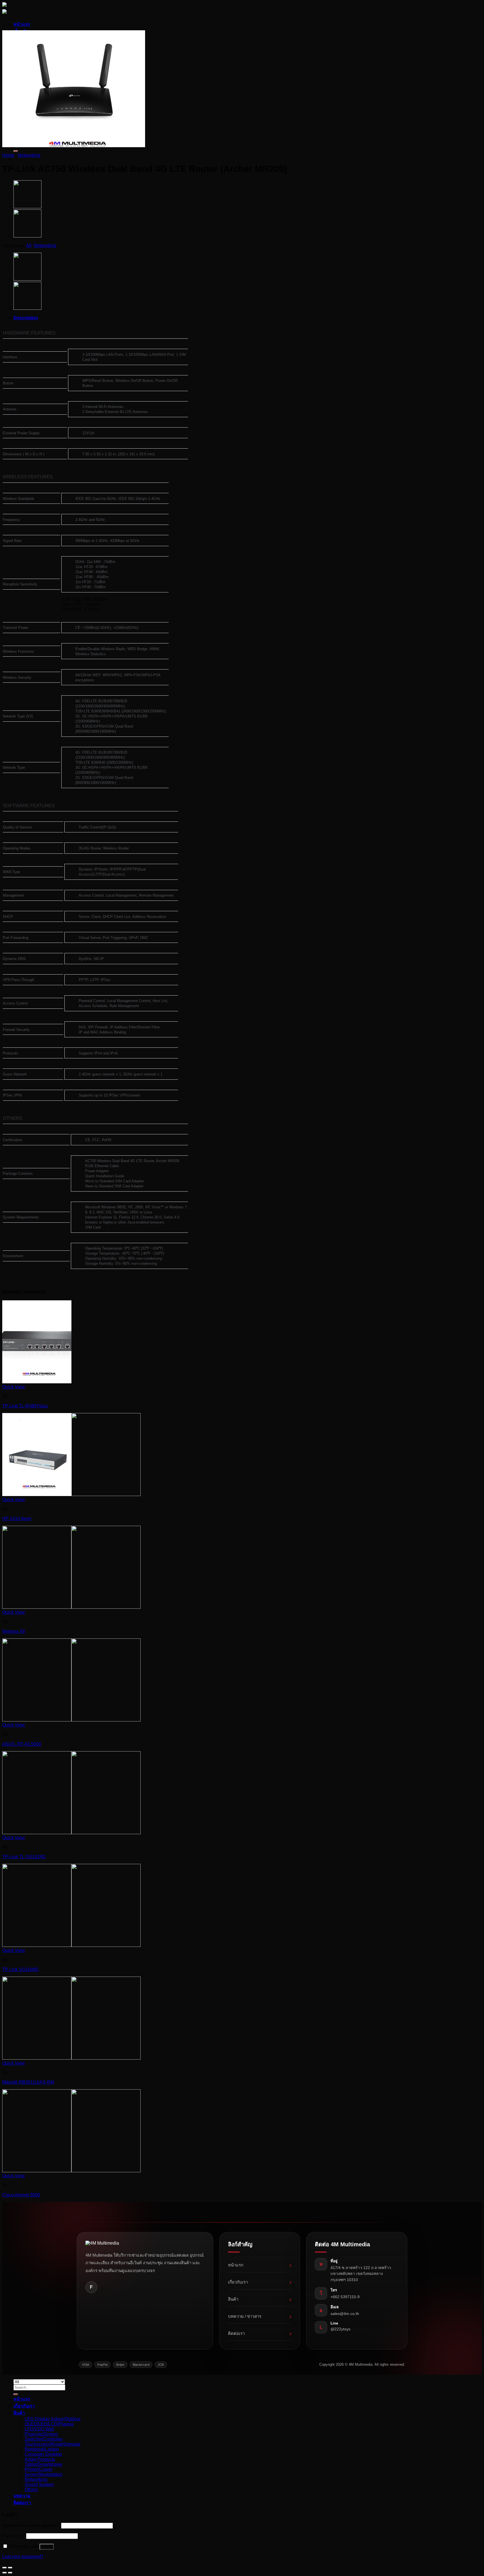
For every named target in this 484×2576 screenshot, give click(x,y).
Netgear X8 (14, 1631)
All (29, 245)
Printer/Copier (39, 2469)
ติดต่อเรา (260, 2333)
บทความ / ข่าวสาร (260, 2316)
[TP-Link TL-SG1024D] (71, 1833)
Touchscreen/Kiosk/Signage (53, 2444)
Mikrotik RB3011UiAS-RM (28, 2082)
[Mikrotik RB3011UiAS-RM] (71, 2058)
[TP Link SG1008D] (71, 1945)
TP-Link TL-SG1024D (24, 1857)
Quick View (14, 1387)
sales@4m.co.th (345, 2314)
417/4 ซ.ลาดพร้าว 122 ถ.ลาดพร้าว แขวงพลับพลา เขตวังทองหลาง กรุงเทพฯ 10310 (361, 2274)
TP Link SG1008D (20, 1969)
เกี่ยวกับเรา (260, 2282)
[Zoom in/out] (10, 2568)
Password (14, 2536)
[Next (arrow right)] (10, 2573)
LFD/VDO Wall (39, 2429)
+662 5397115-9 (345, 2297)
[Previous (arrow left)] (4, 2573)
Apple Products (40, 2459)
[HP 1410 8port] (71, 1494)
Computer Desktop (43, 2454)
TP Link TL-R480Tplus (25, 1406)
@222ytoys (340, 2329)
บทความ (22, 2496)
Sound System (39, 2484)
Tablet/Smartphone (43, 2464)
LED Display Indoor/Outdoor (53, 2419)
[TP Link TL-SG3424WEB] (27, 207)
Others (31, 2490)
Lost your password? (23, 2557)
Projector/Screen (41, 2434)
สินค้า (260, 2299)
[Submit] (16, 151)
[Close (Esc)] (4, 2568)
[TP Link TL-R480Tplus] (37, 1382)
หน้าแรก (22, 24)
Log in (47, 2547)
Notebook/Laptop (42, 2449)
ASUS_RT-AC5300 (22, 1744)
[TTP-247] (27, 236)
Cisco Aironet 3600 (21, 2195)
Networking (29, 155)
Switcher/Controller (44, 2439)
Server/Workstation (44, 2474)
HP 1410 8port (17, 1519)
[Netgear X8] (71, 1607)
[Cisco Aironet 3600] (71, 2171)
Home (8, 155)
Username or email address (31, 2525)
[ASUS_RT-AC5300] (71, 1720)
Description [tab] (26, 318)
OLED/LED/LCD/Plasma (49, 2424)
